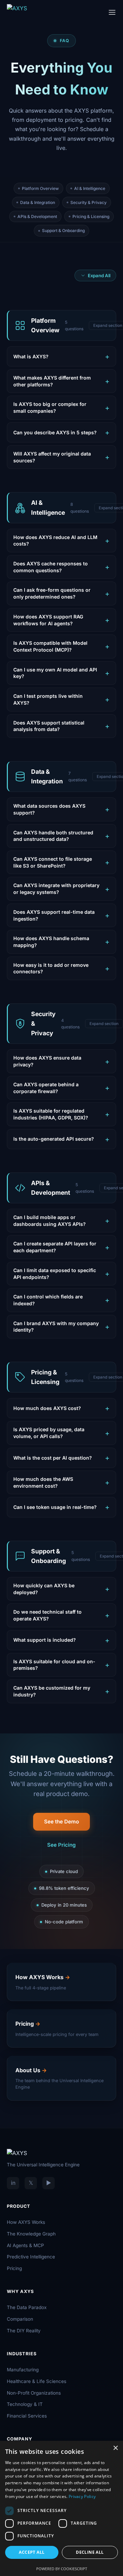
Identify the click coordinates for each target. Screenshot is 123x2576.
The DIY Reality (24, 2331)
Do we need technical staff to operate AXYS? (47, 1615)
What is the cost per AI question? (53, 1458)
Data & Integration (38, 202)
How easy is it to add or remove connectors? (51, 968)
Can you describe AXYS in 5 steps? (55, 432)
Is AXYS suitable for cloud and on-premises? (54, 1665)
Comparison (20, 2319)
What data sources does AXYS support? (49, 809)
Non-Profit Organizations (34, 2393)
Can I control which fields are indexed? (48, 1300)
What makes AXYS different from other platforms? (52, 381)
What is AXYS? (31, 356)
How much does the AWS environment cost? (43, 1482)
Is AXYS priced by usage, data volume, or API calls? (49, 1433)
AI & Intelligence (90, 188)
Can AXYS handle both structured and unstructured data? (53, 836)
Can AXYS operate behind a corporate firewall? (46, 1088)
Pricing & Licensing (91, 216)
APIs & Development (37, 216)
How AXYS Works (26, 2222)
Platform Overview (40, 188)
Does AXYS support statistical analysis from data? (49, 726)
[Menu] (112, 12)
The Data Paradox (27, 2307)
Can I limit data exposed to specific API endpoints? (55, 1274)
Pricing (14, 2268)
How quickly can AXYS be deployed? (44, 1589)
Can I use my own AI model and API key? (55, 673)
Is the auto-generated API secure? (54, 1139)
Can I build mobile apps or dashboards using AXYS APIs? (50, 1221)
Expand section (104, 1024)
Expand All (99, 275)
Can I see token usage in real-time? (55, 1507)
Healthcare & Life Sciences (37, 2381)
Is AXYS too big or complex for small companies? (50, 407)
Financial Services (27, 2416)
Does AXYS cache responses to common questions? (51, 567)
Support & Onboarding (63, 230)
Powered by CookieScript (62, 2569)
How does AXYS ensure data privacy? (47, 1061)
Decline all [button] (90, 2552)
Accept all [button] (32, 2552)
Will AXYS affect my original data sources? (52, 457)
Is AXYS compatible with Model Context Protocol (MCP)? (50, 646)
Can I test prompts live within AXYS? (48, 699)
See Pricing (61, 1845)
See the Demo (61, 1822)
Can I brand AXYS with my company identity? (56, 1327)
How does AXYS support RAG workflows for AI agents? (48, 620)
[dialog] (61, 2508)
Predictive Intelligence (31, 2257)
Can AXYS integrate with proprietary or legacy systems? (56, 889)
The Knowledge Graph (31, 2234)
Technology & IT (25, 2404)
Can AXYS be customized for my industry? (52, 1691)
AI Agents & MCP (25, 2245)
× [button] (115, 2448)
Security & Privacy (88, 202)
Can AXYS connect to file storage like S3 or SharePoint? (53, 862)
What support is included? (45, 1640)
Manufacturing (23, 2370)
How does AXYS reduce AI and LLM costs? (55, 541)
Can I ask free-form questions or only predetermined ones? (52, 593)
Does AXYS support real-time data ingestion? (54, 915)
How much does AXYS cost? (47, 1408)
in (13, 2183)
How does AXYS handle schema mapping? (51, 942)
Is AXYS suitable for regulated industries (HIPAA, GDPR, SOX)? (51, 1114)
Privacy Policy (82, 2496)
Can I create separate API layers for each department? (55, 1247)
